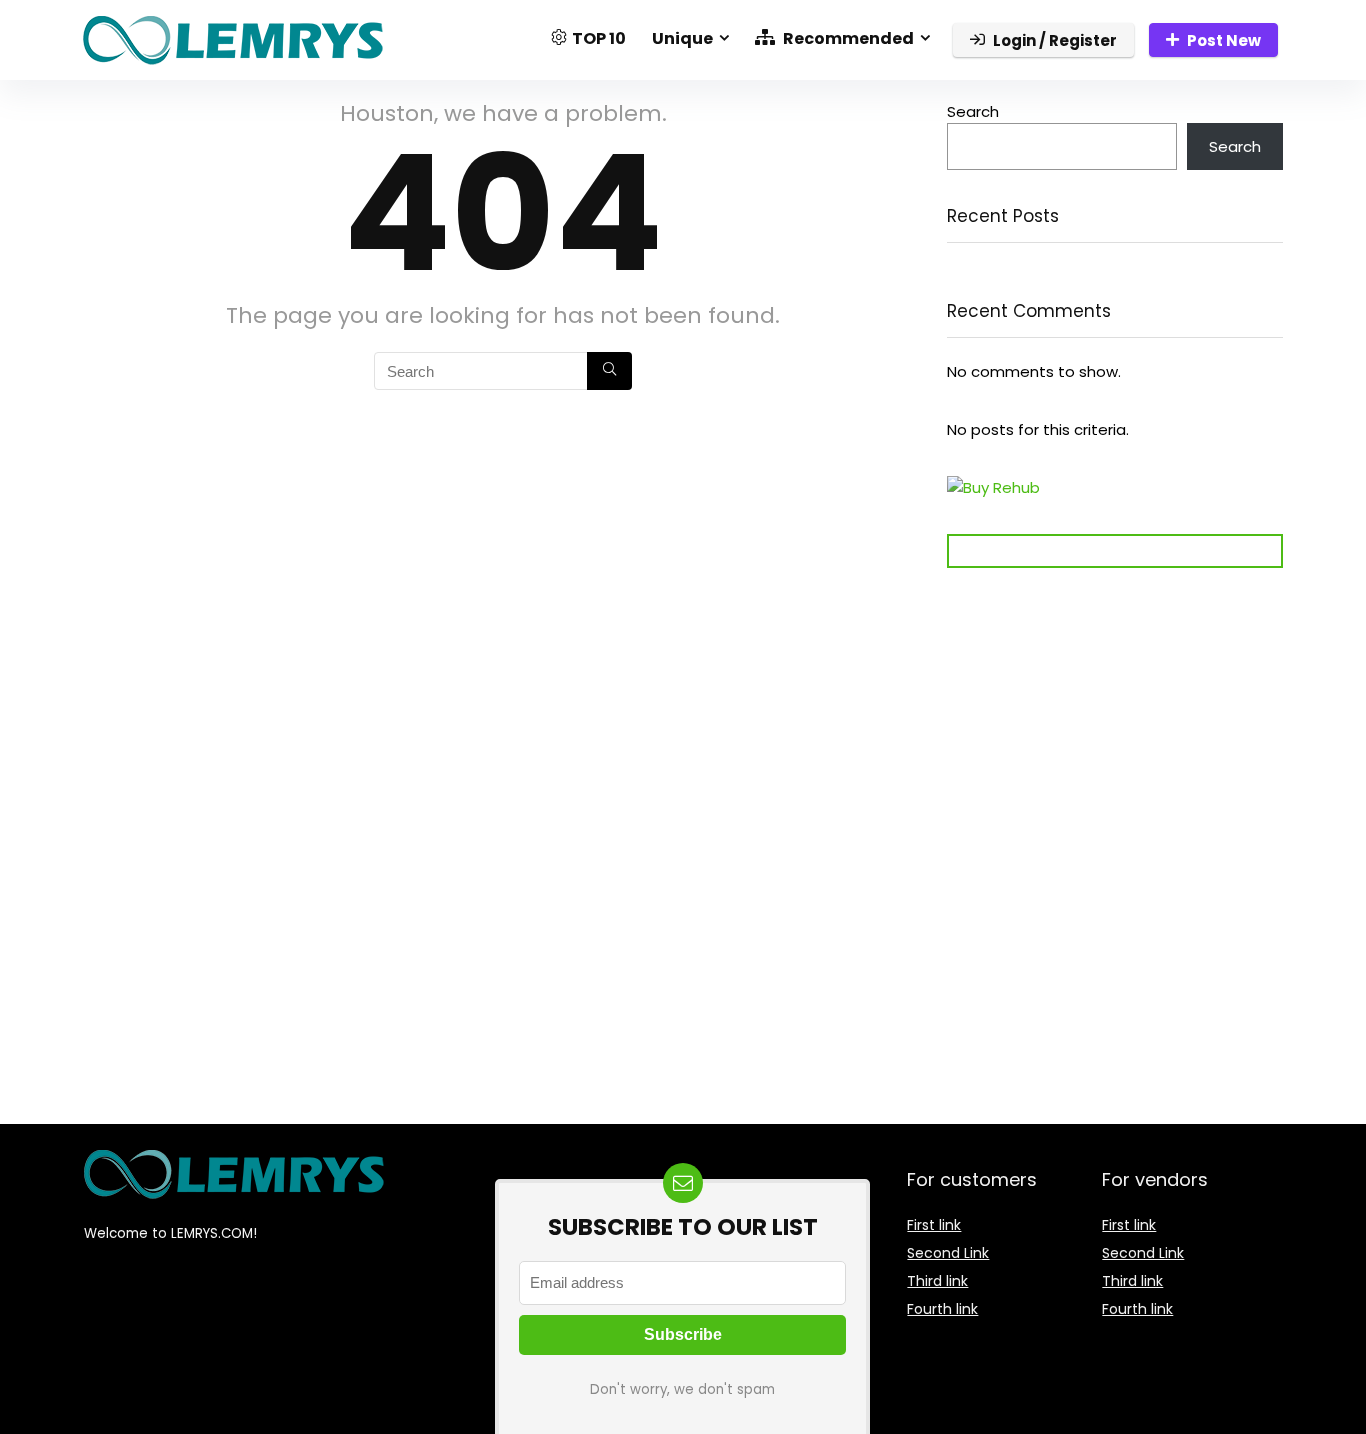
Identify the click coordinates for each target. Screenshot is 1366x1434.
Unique (682, 38)
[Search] (609, 371)
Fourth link (942, 1309)
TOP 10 (599, 38)
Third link (937, 1281)
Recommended (847, 38)
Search (973, 111)
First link (934, 1225)
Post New (1224, 40)
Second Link (948, 1253)
